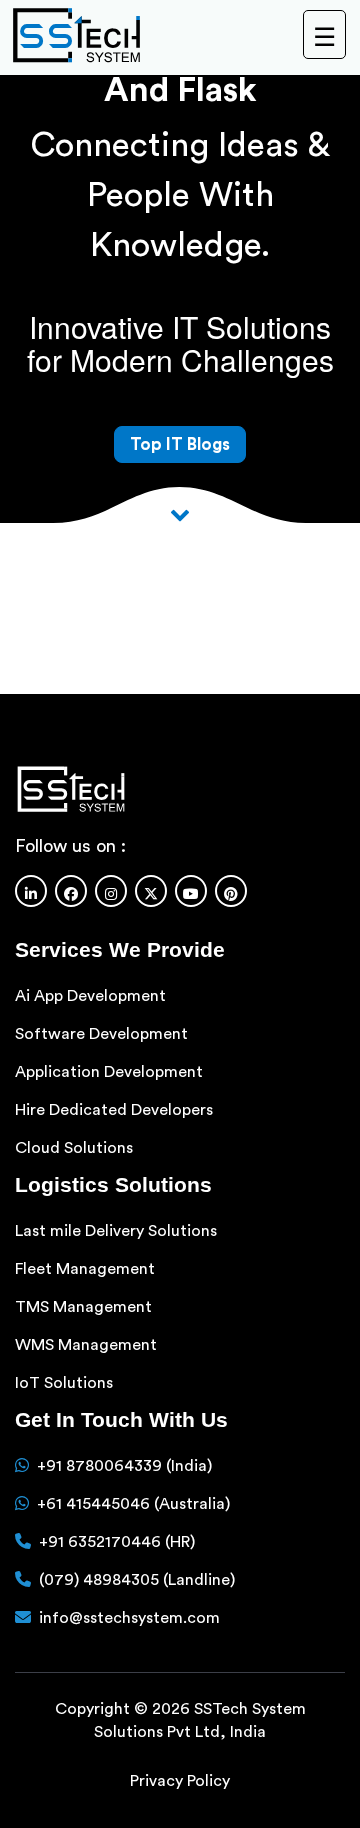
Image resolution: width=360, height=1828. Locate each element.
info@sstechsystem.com (129, 1618)
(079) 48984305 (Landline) (137, 1580)
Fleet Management (85, 1269)
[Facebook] (71, 891)
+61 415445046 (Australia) (133, 1504)
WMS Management (86, 1345)
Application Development (109, 1072)
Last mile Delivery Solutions (116, 1231)
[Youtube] (191, 891)
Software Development (101, 1034)
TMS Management (83, 1307)
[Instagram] (111, 891)
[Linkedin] (31, 891)
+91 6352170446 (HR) (117, 1542)
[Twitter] (151, 891)
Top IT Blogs (180, 444)
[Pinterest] (231, 891)
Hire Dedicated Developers (114, 1110)
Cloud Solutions (74, 1148)
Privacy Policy (180, 1781)
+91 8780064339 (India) (124, 1466)
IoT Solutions (64, 1383)
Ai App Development (90, 996)
